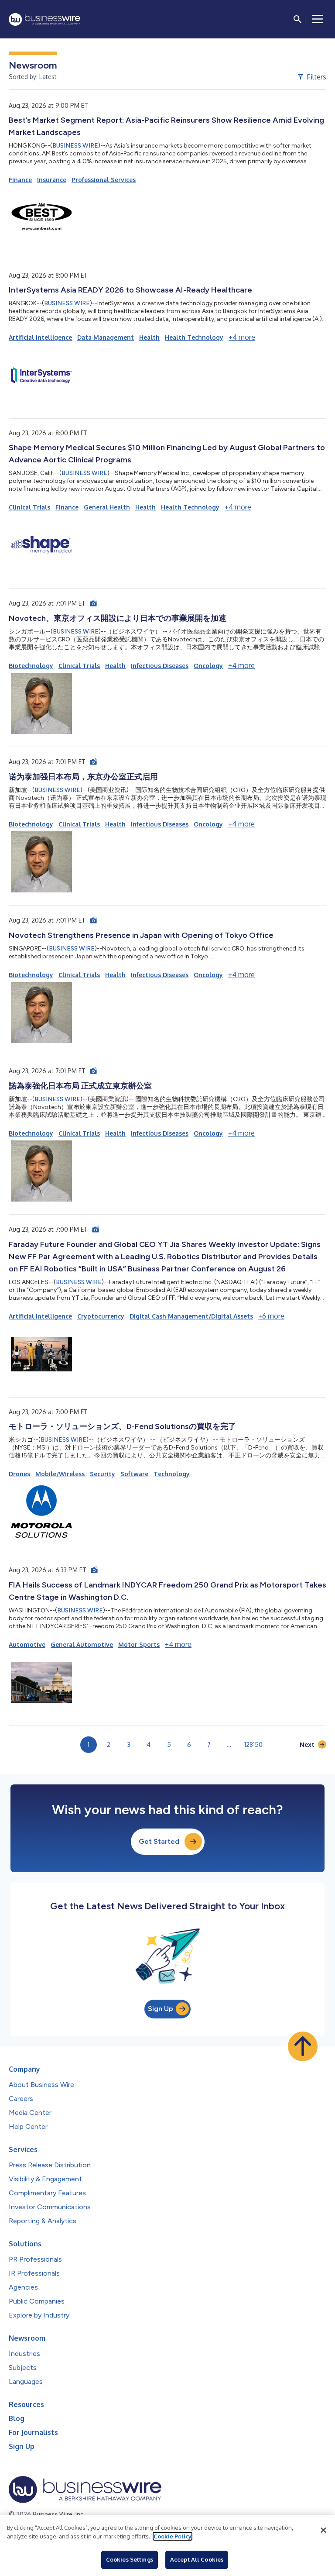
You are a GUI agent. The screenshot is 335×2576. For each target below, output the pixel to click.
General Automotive (82, 1644)
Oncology (208, 666)
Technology (172, 1474)
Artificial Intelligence (40, 337)
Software (134, 1474)
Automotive (27, 1644)
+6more (271, 1316)
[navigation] (318, 19)
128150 (253, 1744)
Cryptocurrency (101, 1316)
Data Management (106, 337)
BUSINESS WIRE (75, 146)
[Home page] (44, 19)
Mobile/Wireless (60, 1474)
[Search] (297, 19)
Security (103, 1474)
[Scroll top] (303, 2046)
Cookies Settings (130, 2559)
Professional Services (104, 180)
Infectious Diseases (160, 666)
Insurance (52, 180)
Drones (19, 1474)
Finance (20, 180)
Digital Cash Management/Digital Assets (191, 1316)
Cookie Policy (173, 2536)
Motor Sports (139, 1644)
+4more (242, 337)
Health (149, 337)
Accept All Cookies (197, 2559)
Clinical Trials (29, 507)
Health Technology (194, 337)
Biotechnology (31, 666)
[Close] (323, 2530)
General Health (107, 507)
